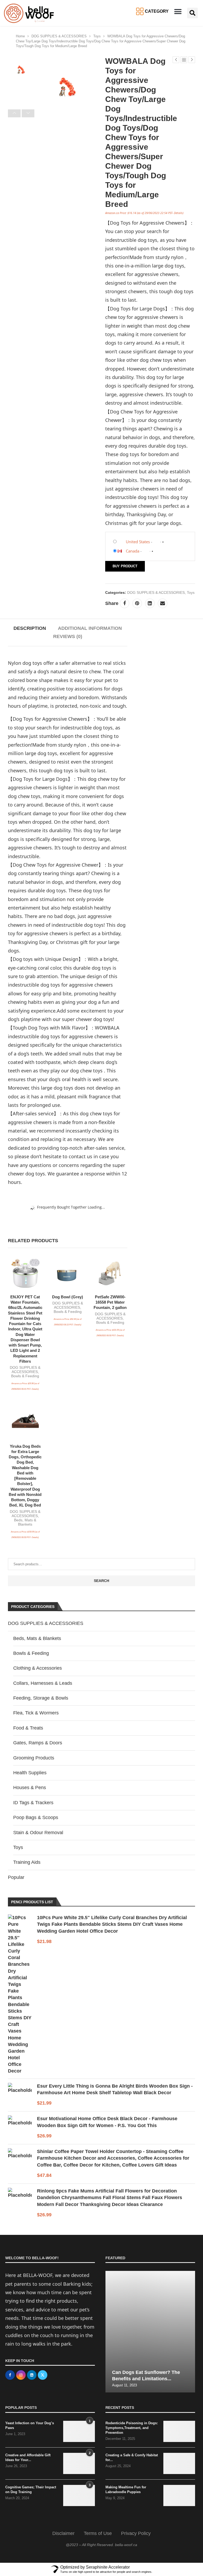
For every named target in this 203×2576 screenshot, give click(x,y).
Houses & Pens (30, 1788)
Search (101, 1581)
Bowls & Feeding (25, 1376)
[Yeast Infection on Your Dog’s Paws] (79, 2431)
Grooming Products (34, 1758)
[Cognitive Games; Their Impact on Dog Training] (79, 2495)
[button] (178, 12)
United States (138, 542)
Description (30, 628)
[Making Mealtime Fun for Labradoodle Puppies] (179, 2495)
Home (20, 36)
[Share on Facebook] (124, 603)
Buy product (125, 566)
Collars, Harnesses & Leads (43, 1683)
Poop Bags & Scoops (36, 1817)
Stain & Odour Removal (38, 1833)
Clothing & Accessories (38, 1668)
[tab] (30, 628)
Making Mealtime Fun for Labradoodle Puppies (126, 2490)
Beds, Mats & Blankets (25, 1522)
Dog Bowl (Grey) (68, 1297)
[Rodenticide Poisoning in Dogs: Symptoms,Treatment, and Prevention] (179, 2431)
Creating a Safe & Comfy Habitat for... (132, 2457)
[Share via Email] (163, 603)
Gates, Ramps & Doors (38, 1743)
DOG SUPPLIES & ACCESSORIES (59, 36)
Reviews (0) (68, 636)
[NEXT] (28, 113)
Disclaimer (63, 2533)
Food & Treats (28, 1728)
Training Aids (27, 1862)
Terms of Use (98, 2533)
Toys (97, 36)
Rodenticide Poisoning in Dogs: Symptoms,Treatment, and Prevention (132, 2428)
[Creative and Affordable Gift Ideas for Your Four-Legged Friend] (79, 2463)
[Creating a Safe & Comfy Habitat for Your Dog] (179, 2463)
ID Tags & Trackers (33, 1803)
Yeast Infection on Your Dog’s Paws (30, 2425)
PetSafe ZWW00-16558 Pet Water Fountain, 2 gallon (110, 1302)
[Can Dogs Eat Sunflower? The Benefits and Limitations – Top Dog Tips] (150, 2332)
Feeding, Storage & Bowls (41, 1698)
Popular (16, 1877)
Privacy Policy (136, 2533)
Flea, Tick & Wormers (36, 1713)
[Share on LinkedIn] (150, 603)
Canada (133, 551)
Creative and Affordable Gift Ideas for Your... (28, 2457)
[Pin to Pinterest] (137, 603)
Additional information (90, 628)
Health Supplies (30, 1773)
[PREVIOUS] (14, 113)
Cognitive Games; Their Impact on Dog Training (31, 2490)
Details (178, 213)
